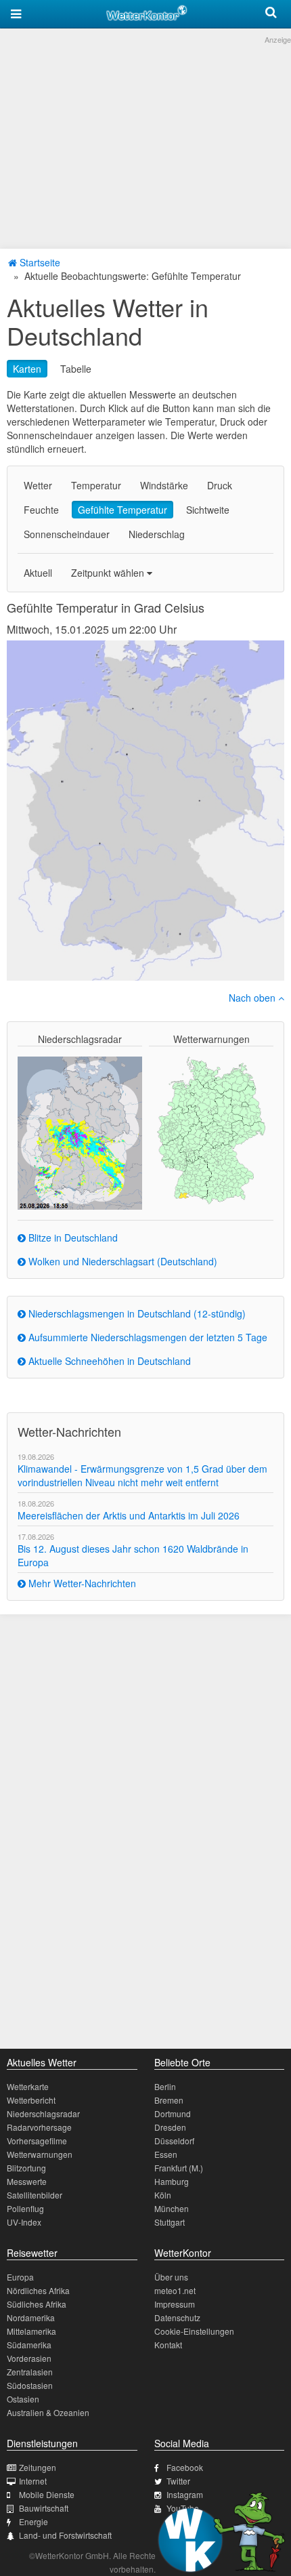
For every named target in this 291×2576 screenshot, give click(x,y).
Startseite (39, 262)
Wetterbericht (31, 2100)
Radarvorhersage (39, 2127)
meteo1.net (175, 2290)
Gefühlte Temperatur (122, 510)
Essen (166, 2154)
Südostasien (30, 2385)
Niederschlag (157, 534)
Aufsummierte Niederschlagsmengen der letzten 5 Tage (147, 1337)
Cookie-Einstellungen (194, 2331)
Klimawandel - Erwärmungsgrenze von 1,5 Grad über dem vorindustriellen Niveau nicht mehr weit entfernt (142, 1475)
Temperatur (96, 485)
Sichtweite (208, 510)
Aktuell (38, 573)
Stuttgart (170, 2222)
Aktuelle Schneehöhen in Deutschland (108, 1361)
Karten (27, 369)
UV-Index (24, 2222)
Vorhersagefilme (37, 2141)
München (172, 2208)
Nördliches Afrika (38, 2290)
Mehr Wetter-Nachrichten (81, 1583)
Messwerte (27, 2181)
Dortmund (173, 2113)
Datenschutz (177, 2317)
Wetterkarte (28, 2086)
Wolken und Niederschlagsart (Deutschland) (121, 1261)
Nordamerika (31, 2317)
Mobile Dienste (47, 2494)
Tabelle (76, 369)
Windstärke (164, 485)
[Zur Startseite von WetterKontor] (147, 11)
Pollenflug (25, 2208)
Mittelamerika (31, 2331)
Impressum (175, 2304)
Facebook (185, 2467)
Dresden (170, 2127)
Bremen (169, 2100)
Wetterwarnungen (40, 2154)
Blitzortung (26, 2168)
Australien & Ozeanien (48, 2412)
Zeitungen (38, 2467)
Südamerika (29, 2345)
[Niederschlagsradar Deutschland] (80, 1132)
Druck (220, 485)
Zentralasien (30, 2372)
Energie (33, 2521)
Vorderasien (29, 2358)
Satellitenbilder (35, 2195)
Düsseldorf (174, 2141)
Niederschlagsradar (43, 2113)
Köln (163, 2195)
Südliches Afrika (37, 2304)
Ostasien (23, 2399)
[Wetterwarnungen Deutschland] (211, 1129)
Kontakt (168, 2345)
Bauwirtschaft (44, 2508)
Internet (33, 2481)
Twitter (178, 2481)
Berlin (165, 2086)
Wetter (38, 485)
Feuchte (41, 510)
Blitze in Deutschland (72, 1238)
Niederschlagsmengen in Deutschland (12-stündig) (136, 1313)
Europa (20, 2277)
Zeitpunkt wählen (109, 573)
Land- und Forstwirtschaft (65, 2535)
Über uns (171, 2277)
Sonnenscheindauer (67, 534)
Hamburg (172, 2181)
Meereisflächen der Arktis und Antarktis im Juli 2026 (129, 1515)
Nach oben (253, 998)
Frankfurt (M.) (179, 2168)
